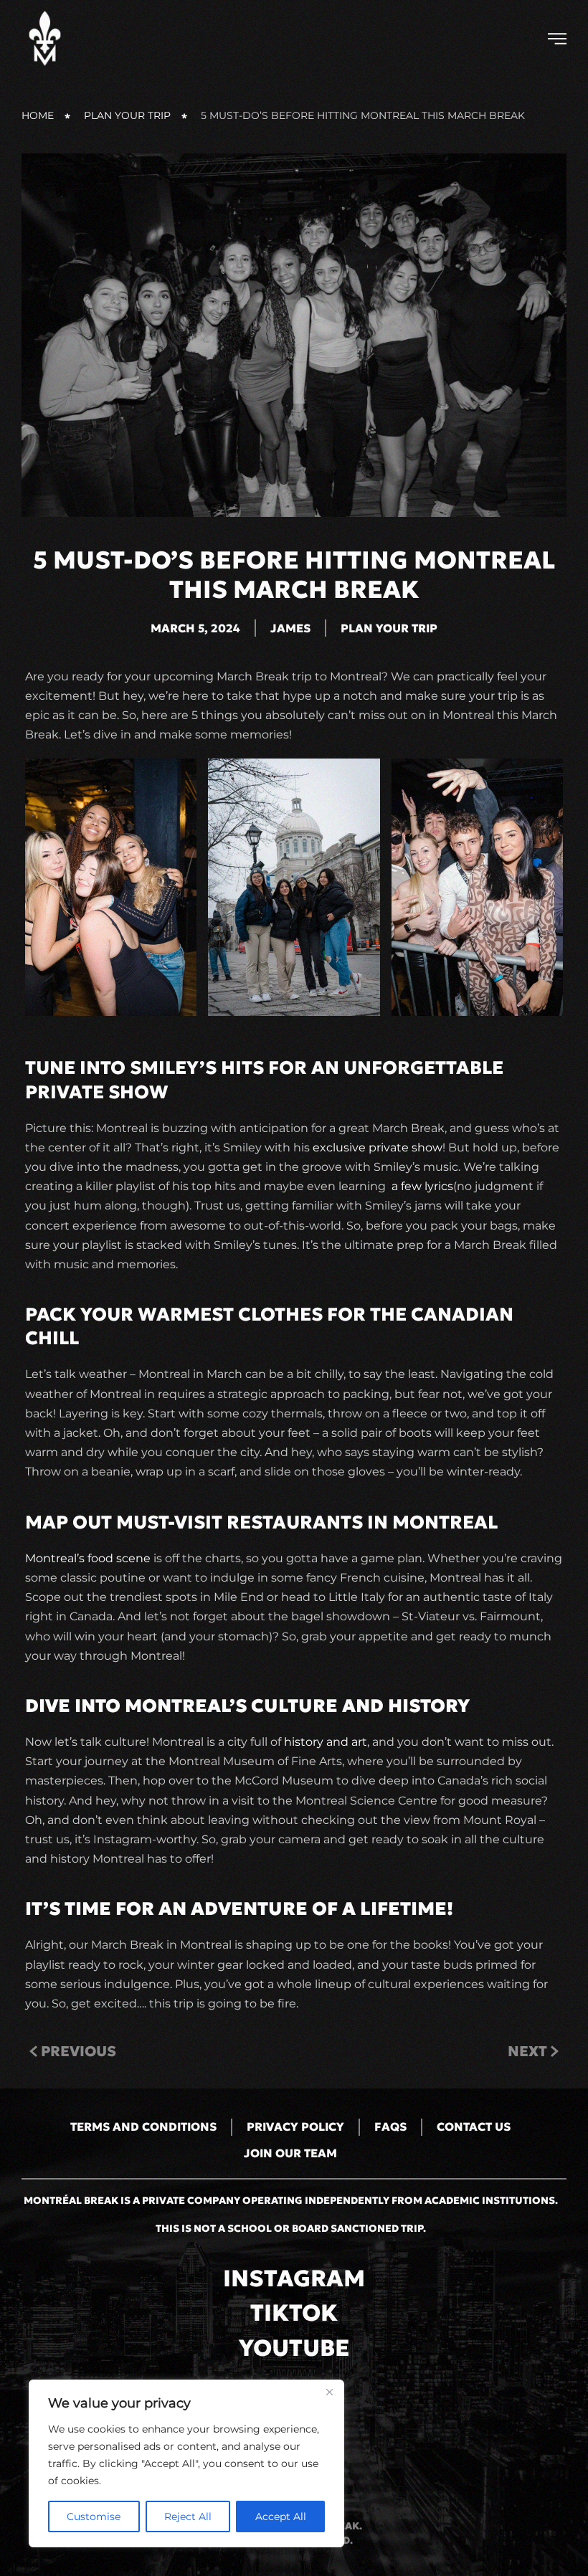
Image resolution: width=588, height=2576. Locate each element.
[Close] (329, 2392)
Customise (94, 2516)
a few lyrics (422, 1186)
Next (527, 2051)
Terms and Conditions (143, 2126)
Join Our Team (290, 2153)
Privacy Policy (295, 2126)
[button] (557, 39)
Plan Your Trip (389, 628)
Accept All (281, 2516)
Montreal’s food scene (88, 1558)
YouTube (294, 2348)
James (290, 628)
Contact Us (474, 2126)
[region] (186, 2463)
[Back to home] (47, 38)
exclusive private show (378, 1147)
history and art (326, 1742)
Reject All (188, 2516)
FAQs (390, 2126)
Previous (79, 2051)
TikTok (294, 2313)
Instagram (294, 2278)
